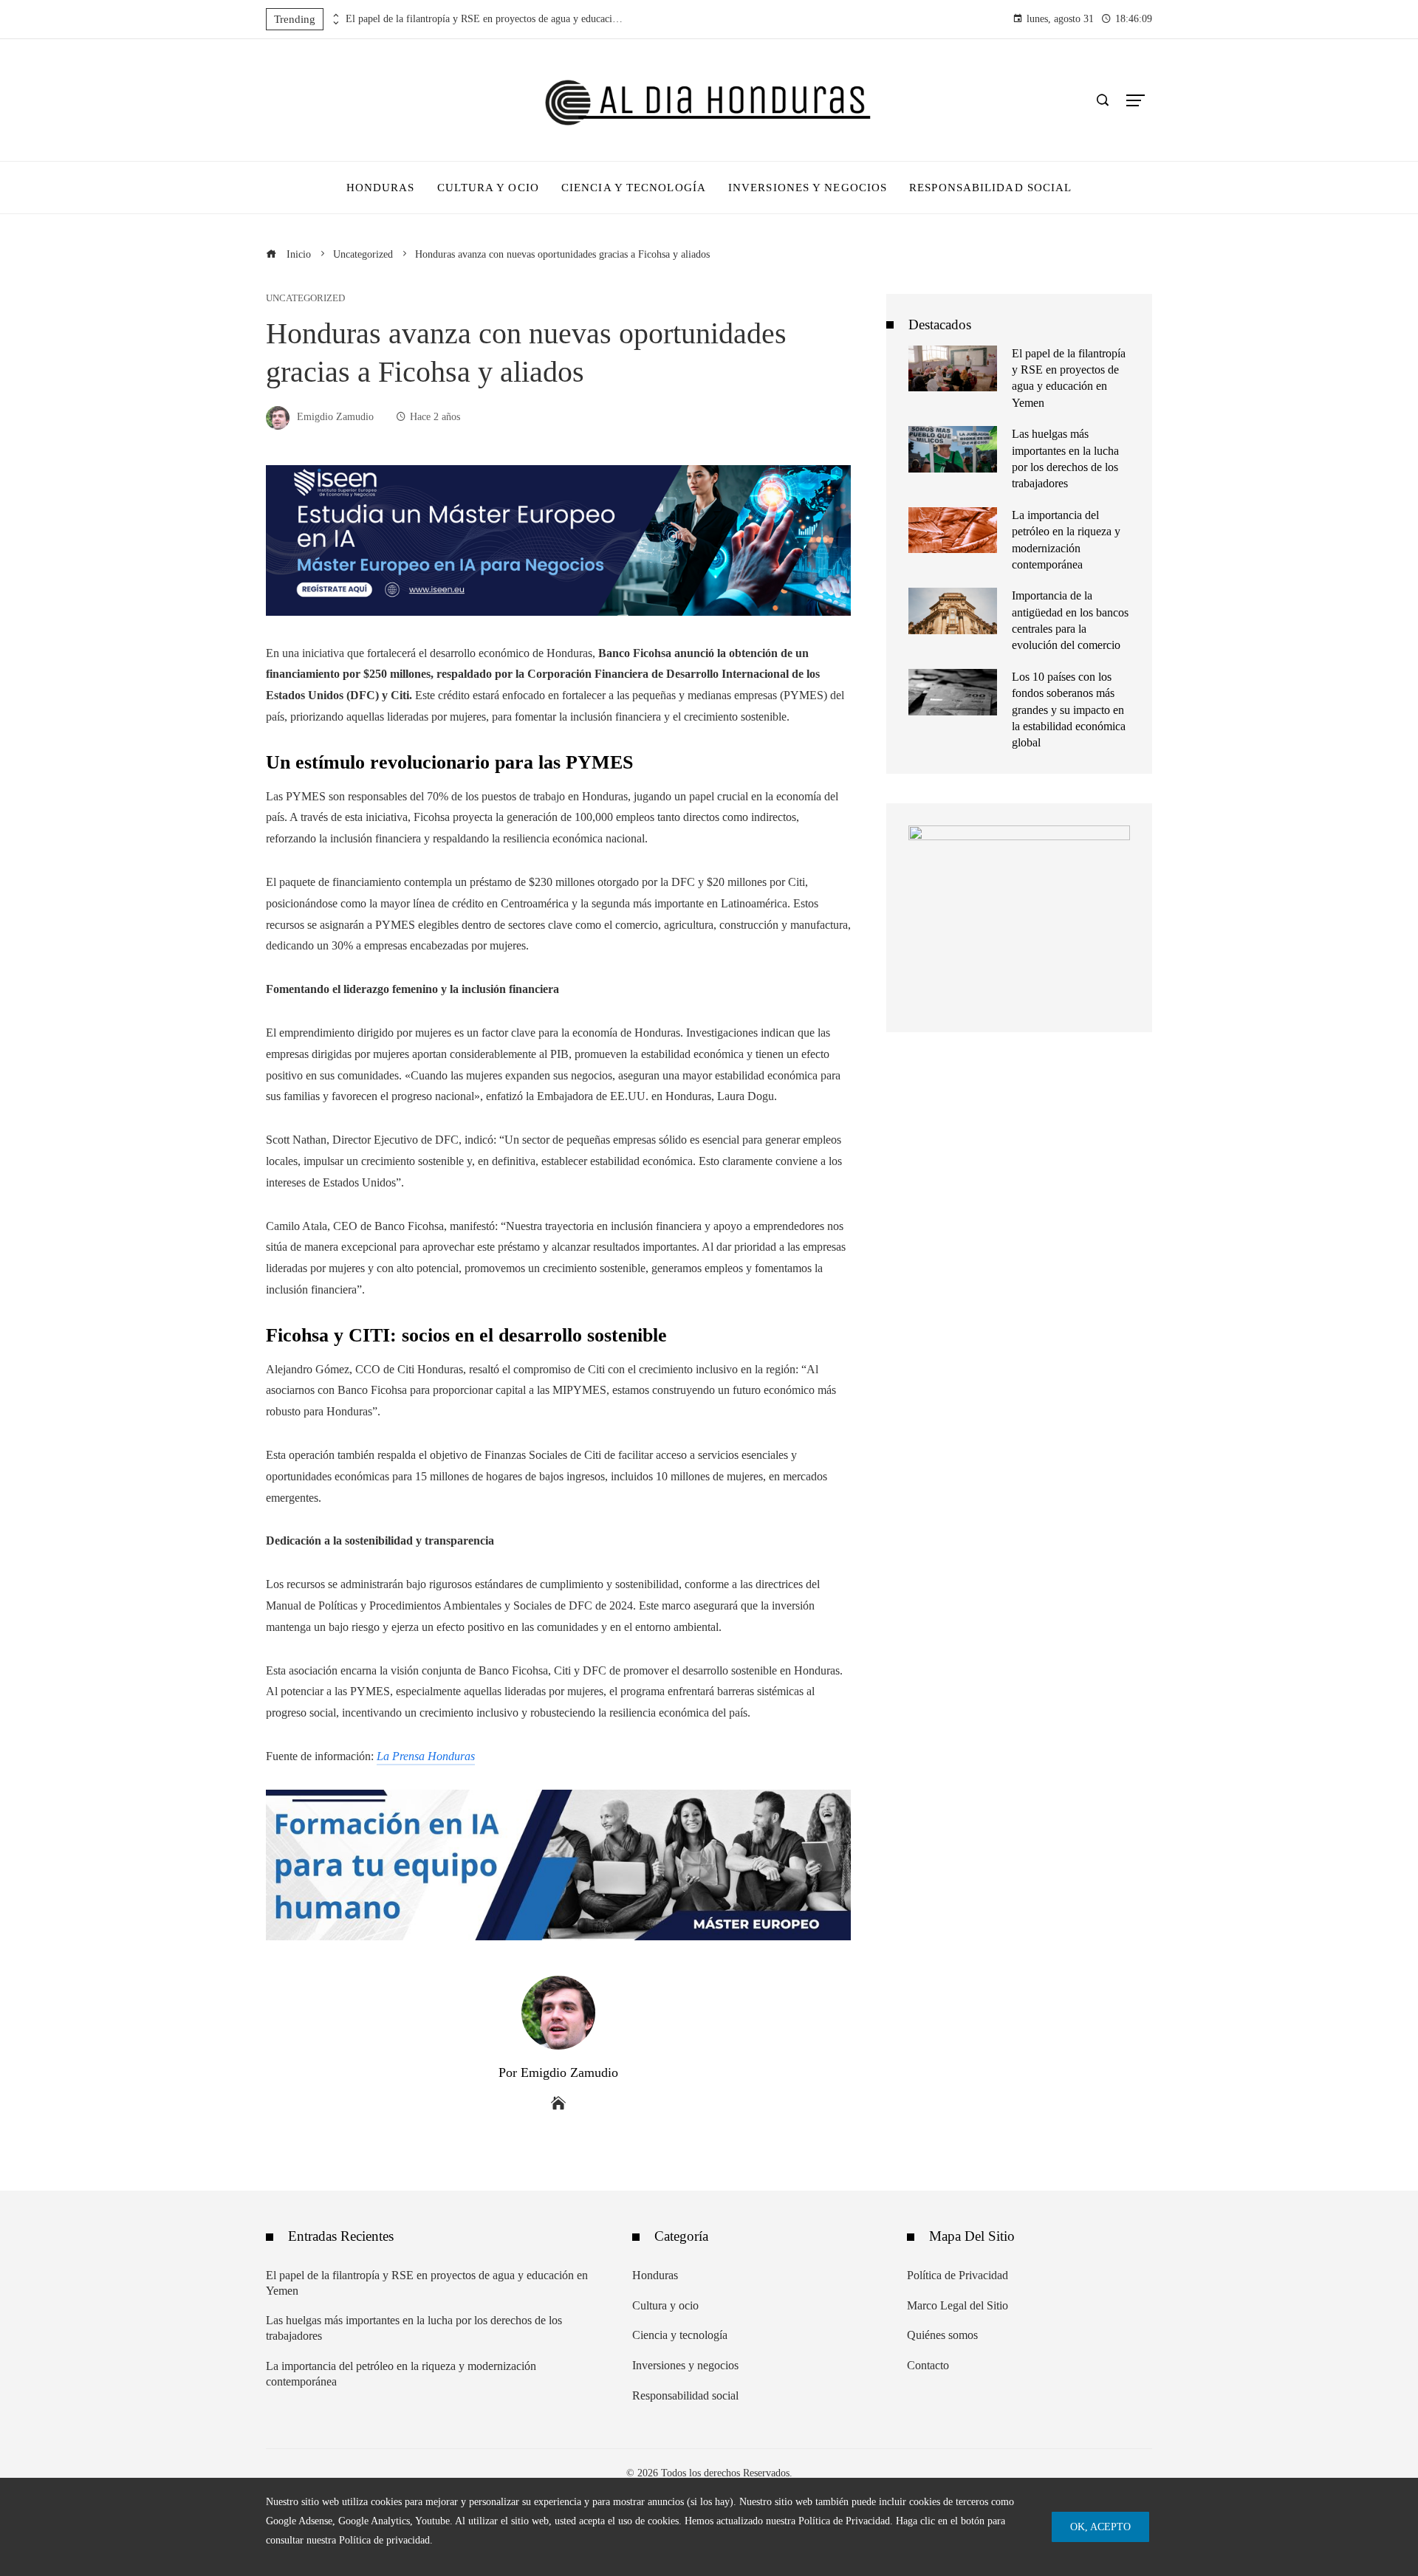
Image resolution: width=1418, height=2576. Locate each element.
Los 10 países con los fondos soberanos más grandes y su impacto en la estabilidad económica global (1069, 710)
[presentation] (335, 16)
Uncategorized (305, 299)
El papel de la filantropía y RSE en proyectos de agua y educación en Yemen (486, 19)
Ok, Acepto (1100, 2527)
